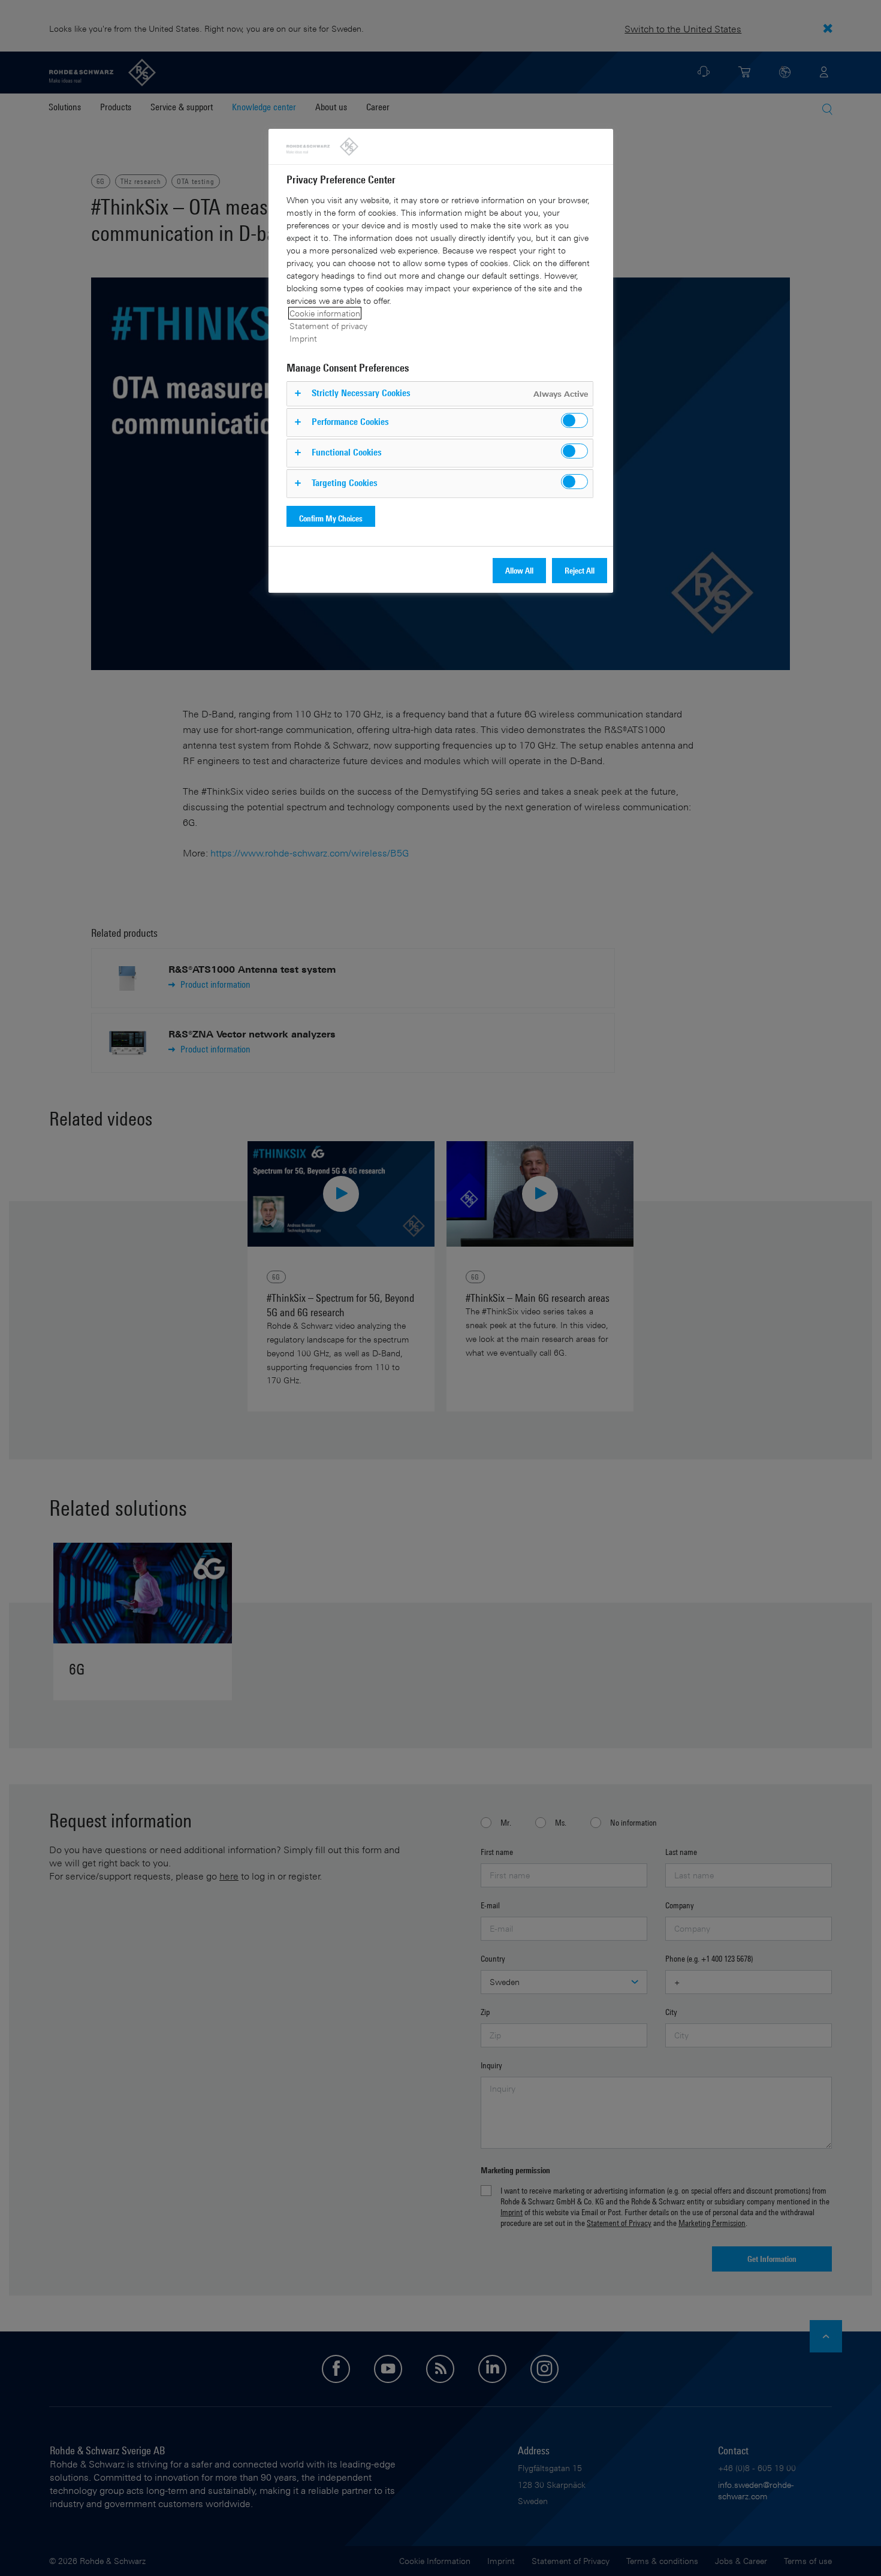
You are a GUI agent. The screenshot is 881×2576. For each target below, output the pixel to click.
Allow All (519, 570)
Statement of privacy (328, 326)
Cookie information (325, 313)
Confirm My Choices (331, 518)
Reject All (580, 570)
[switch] (574, 420)
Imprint (303, 338)
